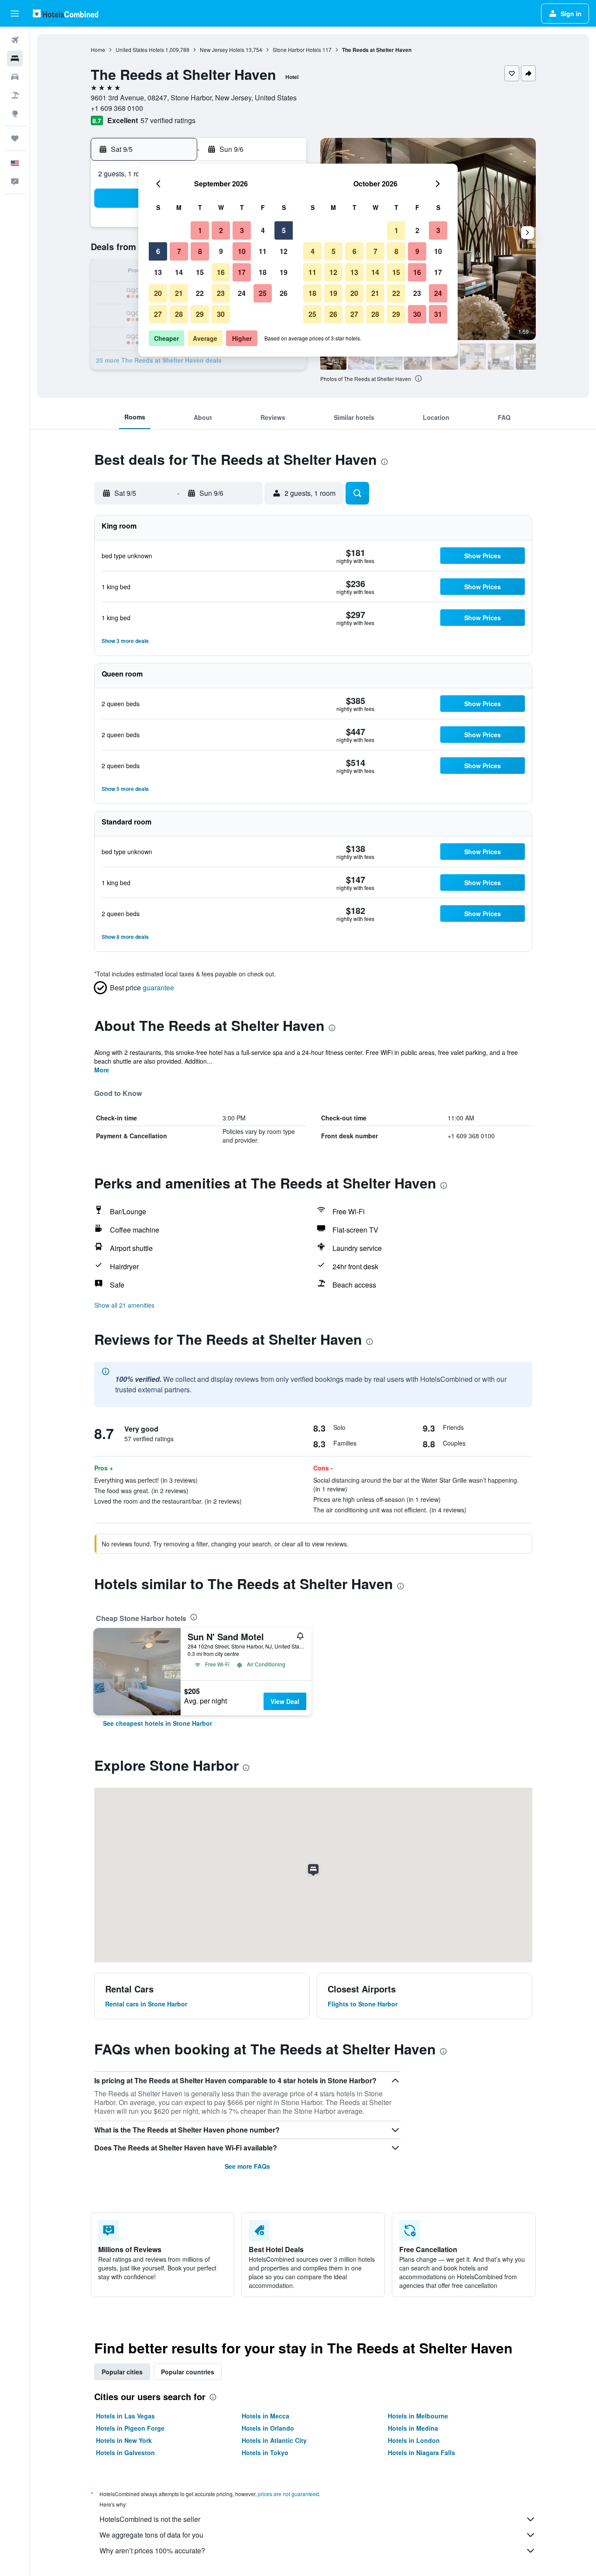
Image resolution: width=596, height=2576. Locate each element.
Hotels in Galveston (125, 2452)
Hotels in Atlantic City (274, 2440)
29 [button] (200, 314)
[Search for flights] (15, 40)
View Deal (285, 1701)
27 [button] (158, 314)
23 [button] (221, 293)
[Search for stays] (15, 58)
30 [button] (221, 314)
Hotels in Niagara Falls (421, 2452)
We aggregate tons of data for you (151, 2535)
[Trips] (15, 138)
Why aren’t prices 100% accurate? (152, 2550)
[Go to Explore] (15, 113)
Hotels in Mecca (265, 2416)
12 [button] (284, 251)
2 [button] (221, 230)
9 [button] (221, 251)
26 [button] (284, 293)
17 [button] (242, 272)
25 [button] (263, 293)
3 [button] (242, 230)
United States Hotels (140, 50)
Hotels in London (414, 2440)
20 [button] (158, 293)
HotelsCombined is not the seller (150, 2519)
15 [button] (200, 272)
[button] (15, 14)
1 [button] (200, 230)
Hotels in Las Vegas (125, 2416)
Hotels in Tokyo (265, 2452)
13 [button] (158, 272)
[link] (158, 1723)
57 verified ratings (168, 120)
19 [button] (284, 272)
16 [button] (221, 272)
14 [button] (179, 272)
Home (98, 50)
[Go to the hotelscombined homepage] (65, 13)
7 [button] (179, 251)
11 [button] (263, 251)
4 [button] (263, 230)
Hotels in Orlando (268, 2428)
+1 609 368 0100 (117, 108)
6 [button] (158, 251)
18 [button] (263, 272)
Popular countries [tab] (188, 2372)
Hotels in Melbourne (418, 2416)
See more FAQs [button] (247, 2166)
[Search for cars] (15, 77)
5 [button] (284, 230)
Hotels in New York (124, 2440)
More (102, 1070)
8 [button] (200, 251)
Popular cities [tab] (122, 2372)
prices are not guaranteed (288, 2494)
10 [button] (242, 251)
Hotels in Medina (413, 2428)
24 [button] (242, 293)
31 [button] (438, 314)
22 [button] (200, 293)
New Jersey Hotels (222, 50)
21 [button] (179, 293)
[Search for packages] (15, 95)
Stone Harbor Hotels (297, 50)
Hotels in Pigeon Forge (130, 2428)
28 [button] (179, 314)
